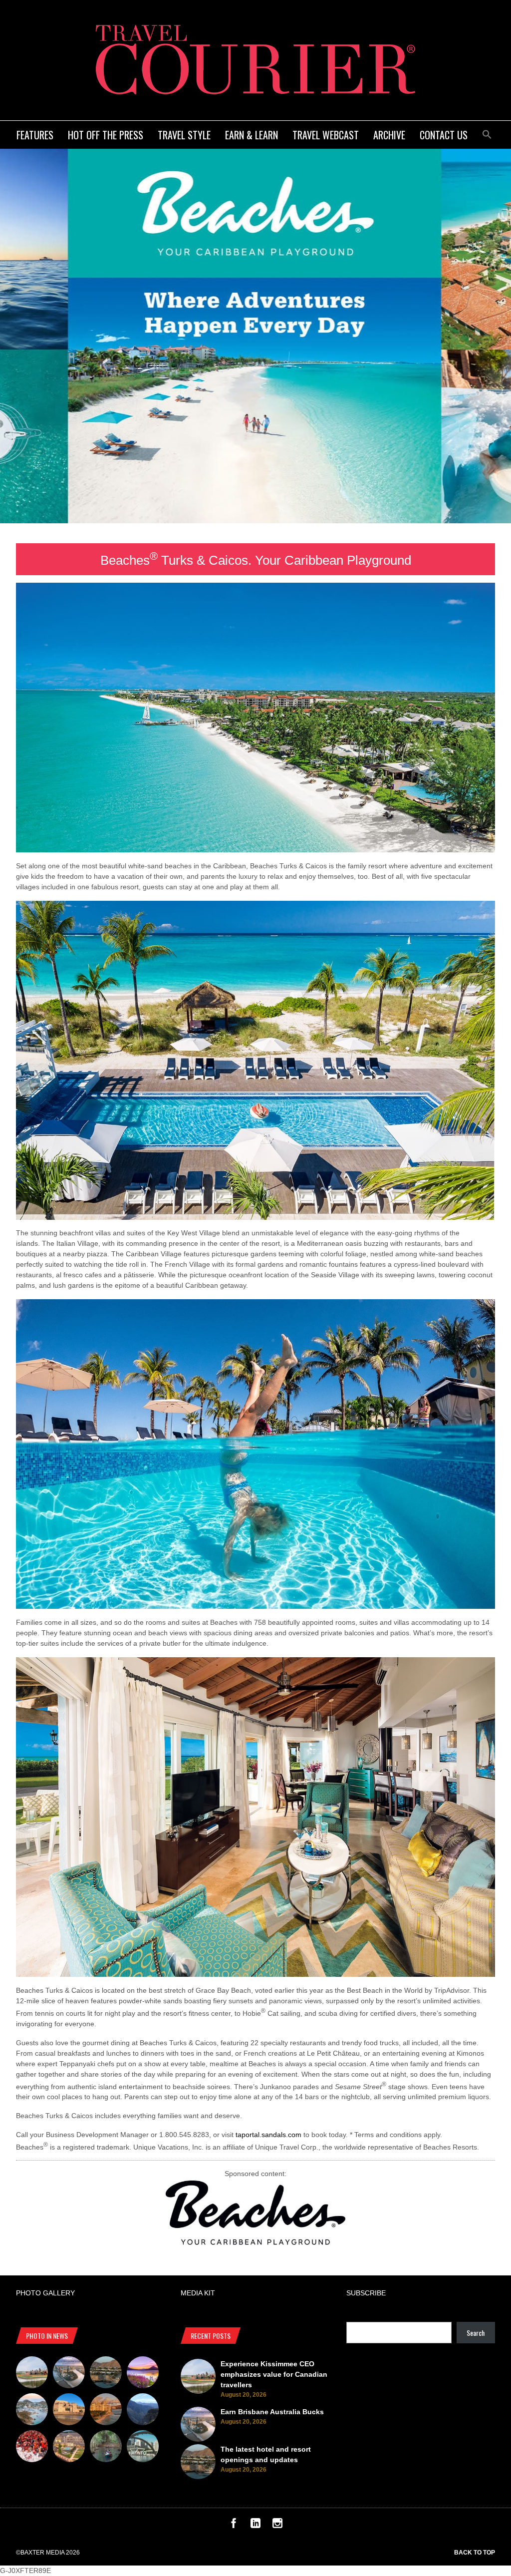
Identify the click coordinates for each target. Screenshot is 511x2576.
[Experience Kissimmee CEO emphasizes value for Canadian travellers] (32, 2374)
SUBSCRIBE (366, 2293)
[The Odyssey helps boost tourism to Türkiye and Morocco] (69, 2411)
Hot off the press (106, 135)
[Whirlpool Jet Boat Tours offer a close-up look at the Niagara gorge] (32, 2448)
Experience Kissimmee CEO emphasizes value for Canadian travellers (274, 2374)
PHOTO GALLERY (45, 2293)
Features (35, 135)
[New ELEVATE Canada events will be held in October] (143, 2448)
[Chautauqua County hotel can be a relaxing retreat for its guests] (69, 2448)
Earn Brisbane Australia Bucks (272, 2412)
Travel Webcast (326, 135)
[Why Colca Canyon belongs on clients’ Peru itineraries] (143, 2411)
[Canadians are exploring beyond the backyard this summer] (106, 2448)
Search (476, 2333)
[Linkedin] (255, 2526)
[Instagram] (277, 2526)
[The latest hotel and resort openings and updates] (106, 2374)
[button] (487, 133)
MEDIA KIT (198, 2293)
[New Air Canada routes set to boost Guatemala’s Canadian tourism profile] (143, 2374)
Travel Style (184, 135)
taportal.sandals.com (268, 2135)
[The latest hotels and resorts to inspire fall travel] (106, 2411)
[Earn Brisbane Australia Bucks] (69, 2374)
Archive (389, 135)
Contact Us (444, 135)
